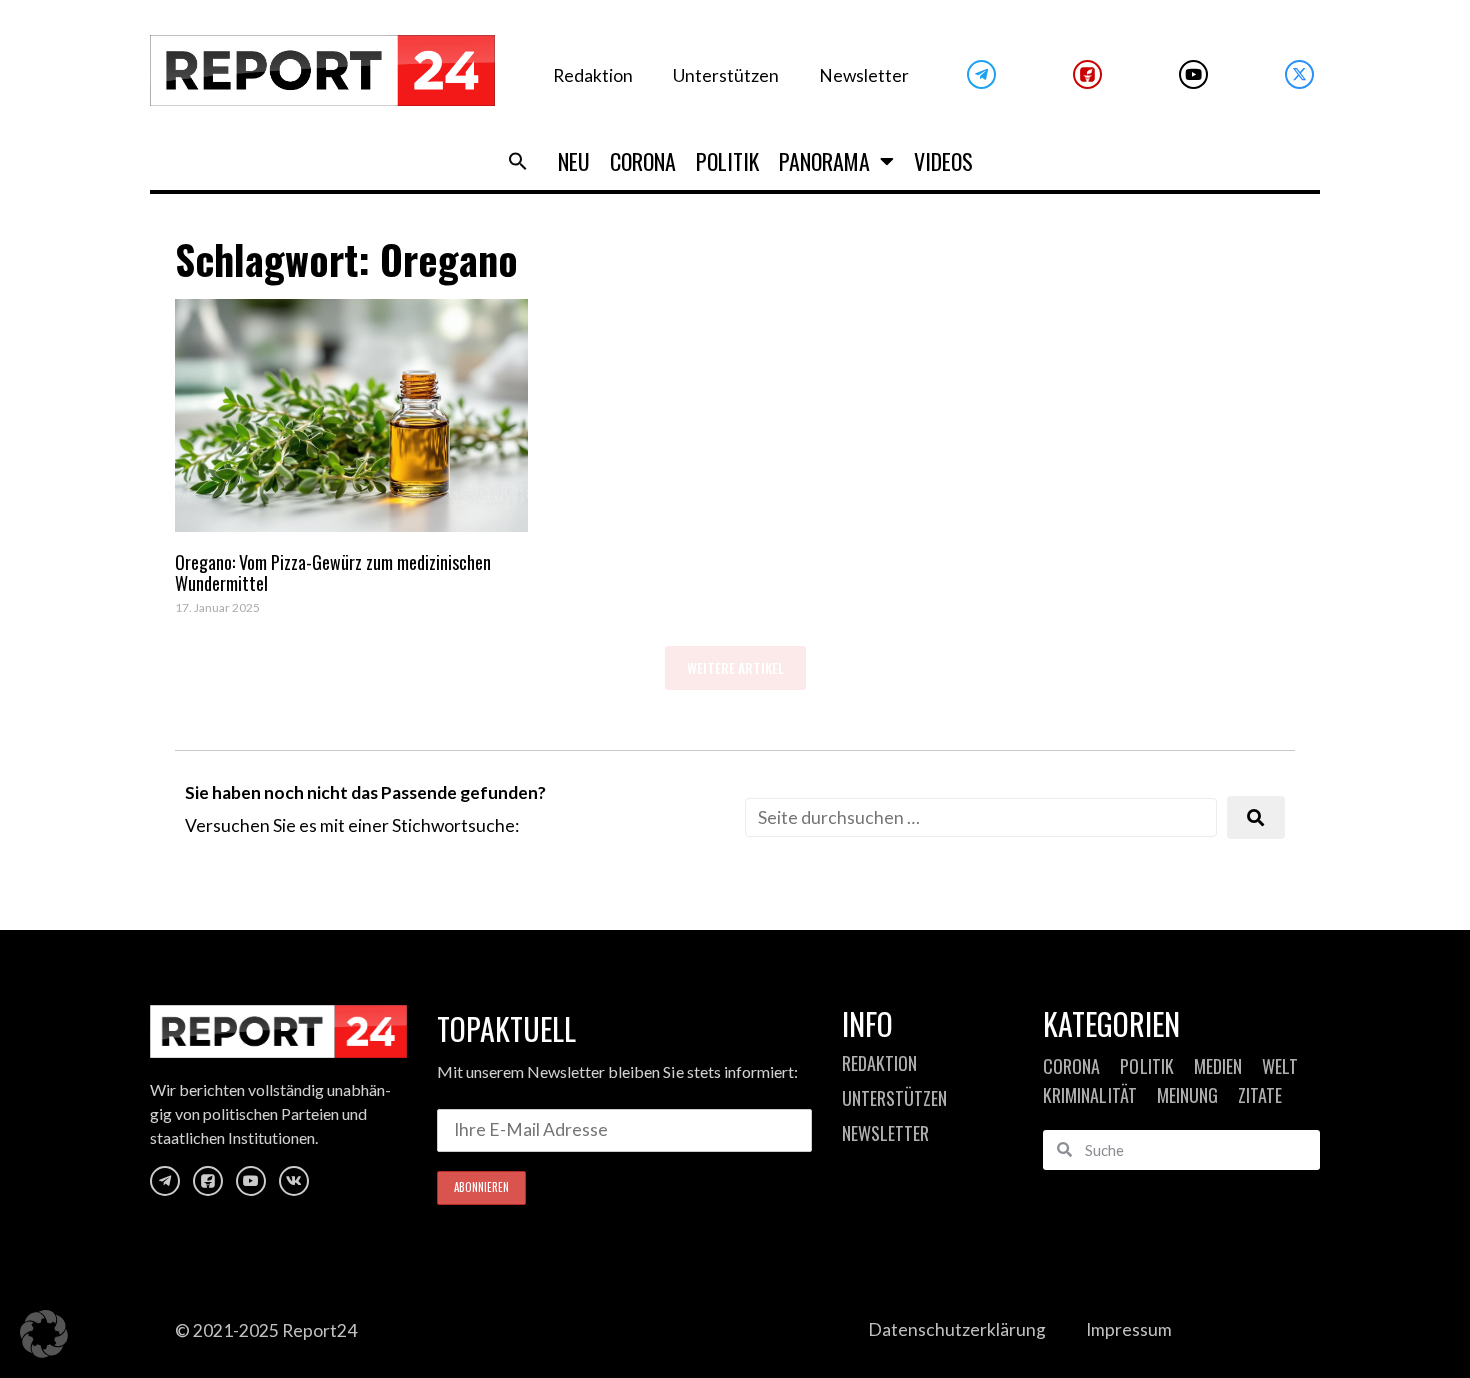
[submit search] (1256, 817)
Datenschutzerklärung (957, 1329)
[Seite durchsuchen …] (981, 817)
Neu (574, 161)
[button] (518, 161)
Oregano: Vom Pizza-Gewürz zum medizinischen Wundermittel (333, 573)
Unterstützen (726, 75)
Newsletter (864, 75)
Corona (643, 161)
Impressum (1129, 1329)
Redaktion (593, 75)
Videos (943, 161)
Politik (727, 161)
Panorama (824, 161)
